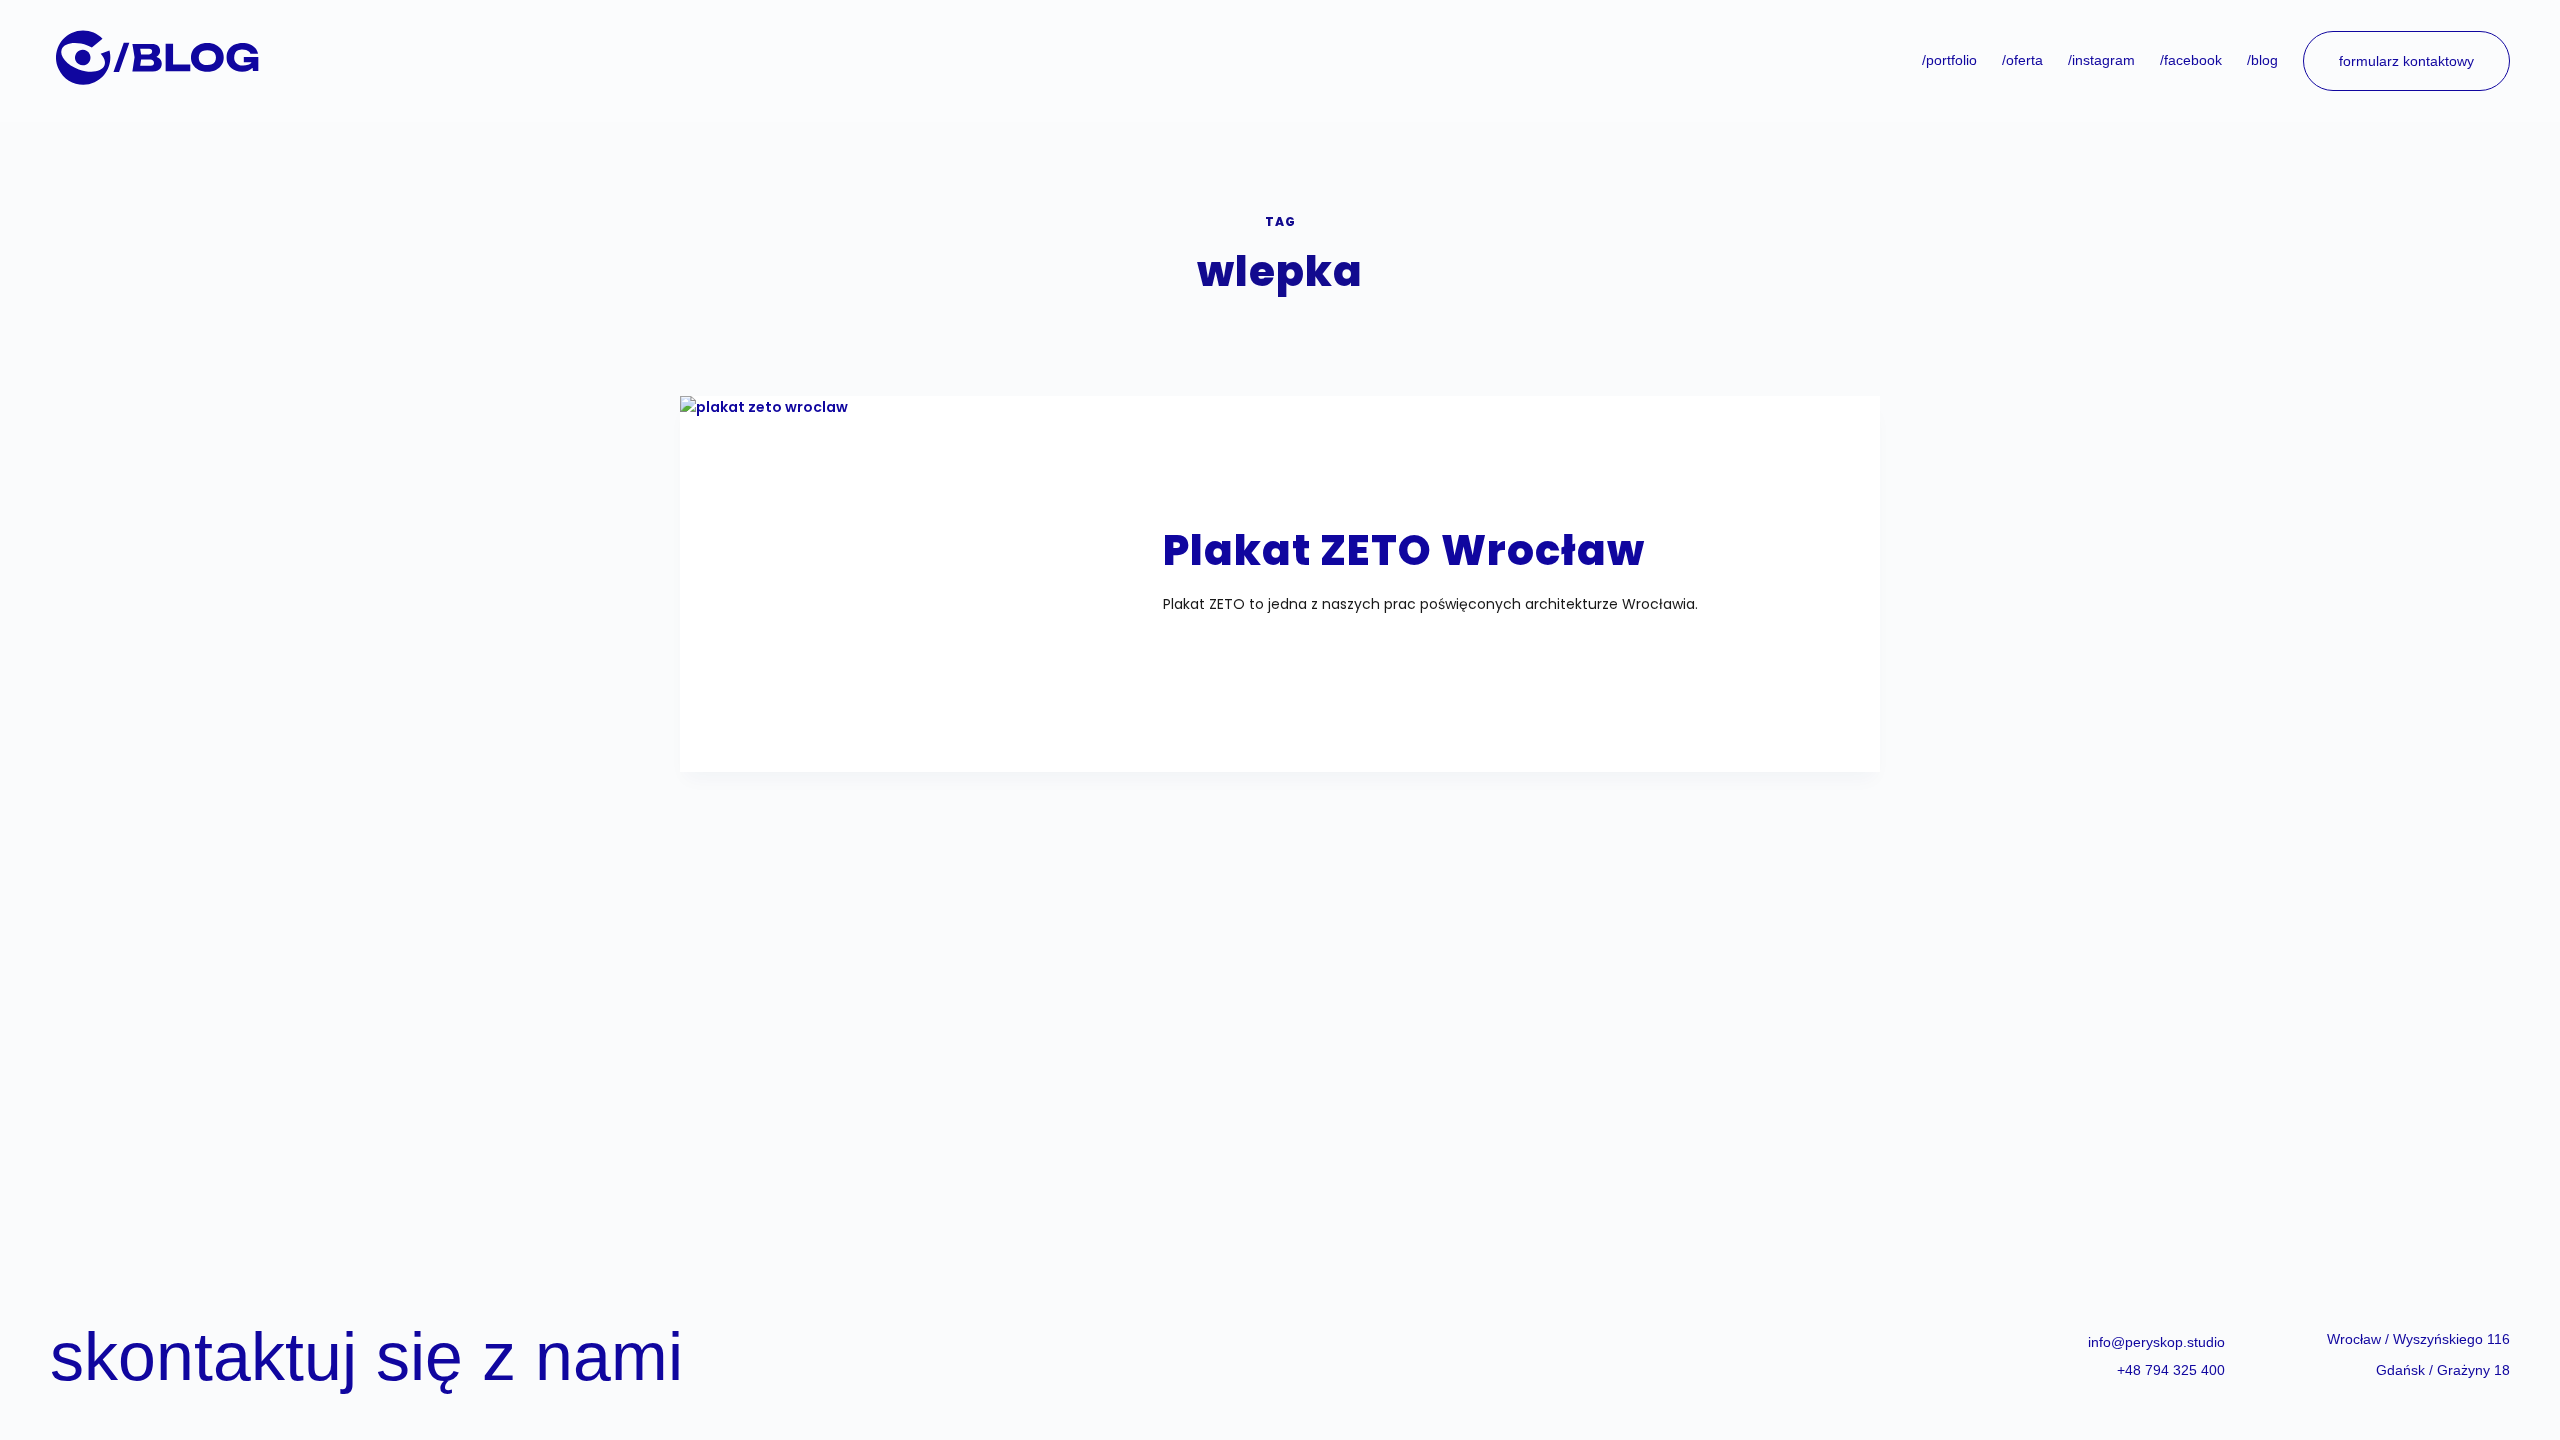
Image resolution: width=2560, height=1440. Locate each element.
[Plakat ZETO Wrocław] (915, 572)
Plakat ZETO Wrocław (1404, 550)
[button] (2418, 1339)
